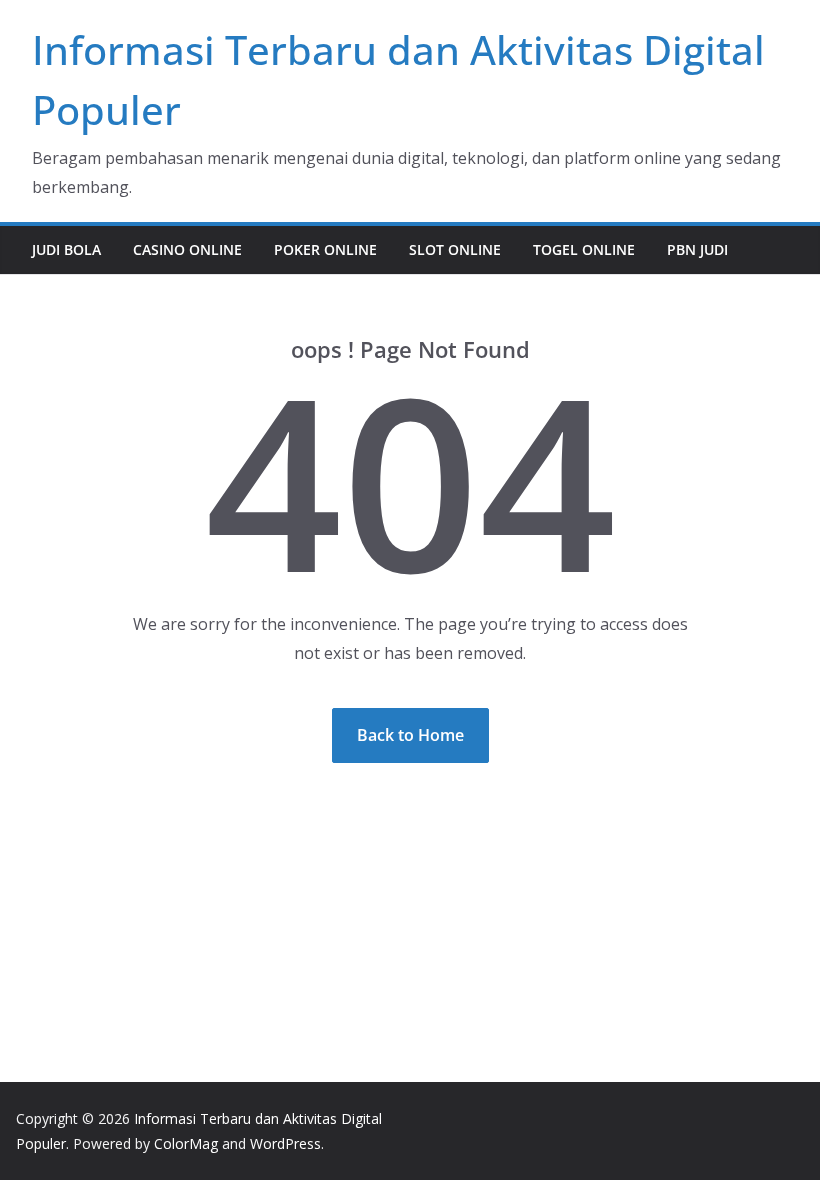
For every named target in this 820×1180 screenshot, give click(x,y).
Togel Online (584, 249)
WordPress (285, 1143)
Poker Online (325, 249)
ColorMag (186, 1143)
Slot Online (455, 249)
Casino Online (187, 249)
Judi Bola (66, 249)
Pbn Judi (697, 249)
